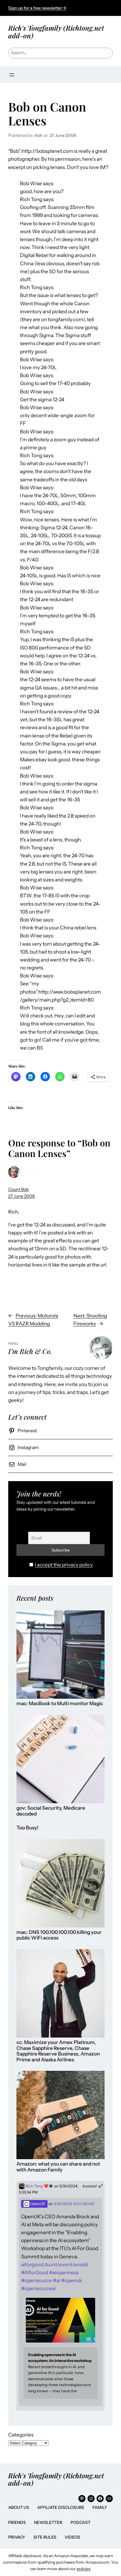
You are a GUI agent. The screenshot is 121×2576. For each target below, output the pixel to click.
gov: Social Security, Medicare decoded (51, 1811)
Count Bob (19, 1189)
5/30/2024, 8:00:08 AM (74, 2204)
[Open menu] (12, 75)
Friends (17, 2522)
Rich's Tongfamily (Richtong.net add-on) (56, 32)
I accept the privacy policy (64, 1565)
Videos (72, 2537)
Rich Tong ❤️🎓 (39, 2186)
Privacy (17, 2537)
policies (83, 2569)
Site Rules (45, 2537)
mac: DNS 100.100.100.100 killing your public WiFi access (59, 1935)
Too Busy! (27, 1828)
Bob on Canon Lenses (47, 113)
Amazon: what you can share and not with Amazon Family (58, 2167)
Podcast (80, 2522)
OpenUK (37, 2204)
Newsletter (48, 2522)
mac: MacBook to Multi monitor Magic (60, 1704)
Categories (21, 2435)
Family (100, 2507)
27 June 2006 (22, 1196)
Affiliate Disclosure (61, 2507)
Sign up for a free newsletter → (37, 8)
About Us (19, 2507)
